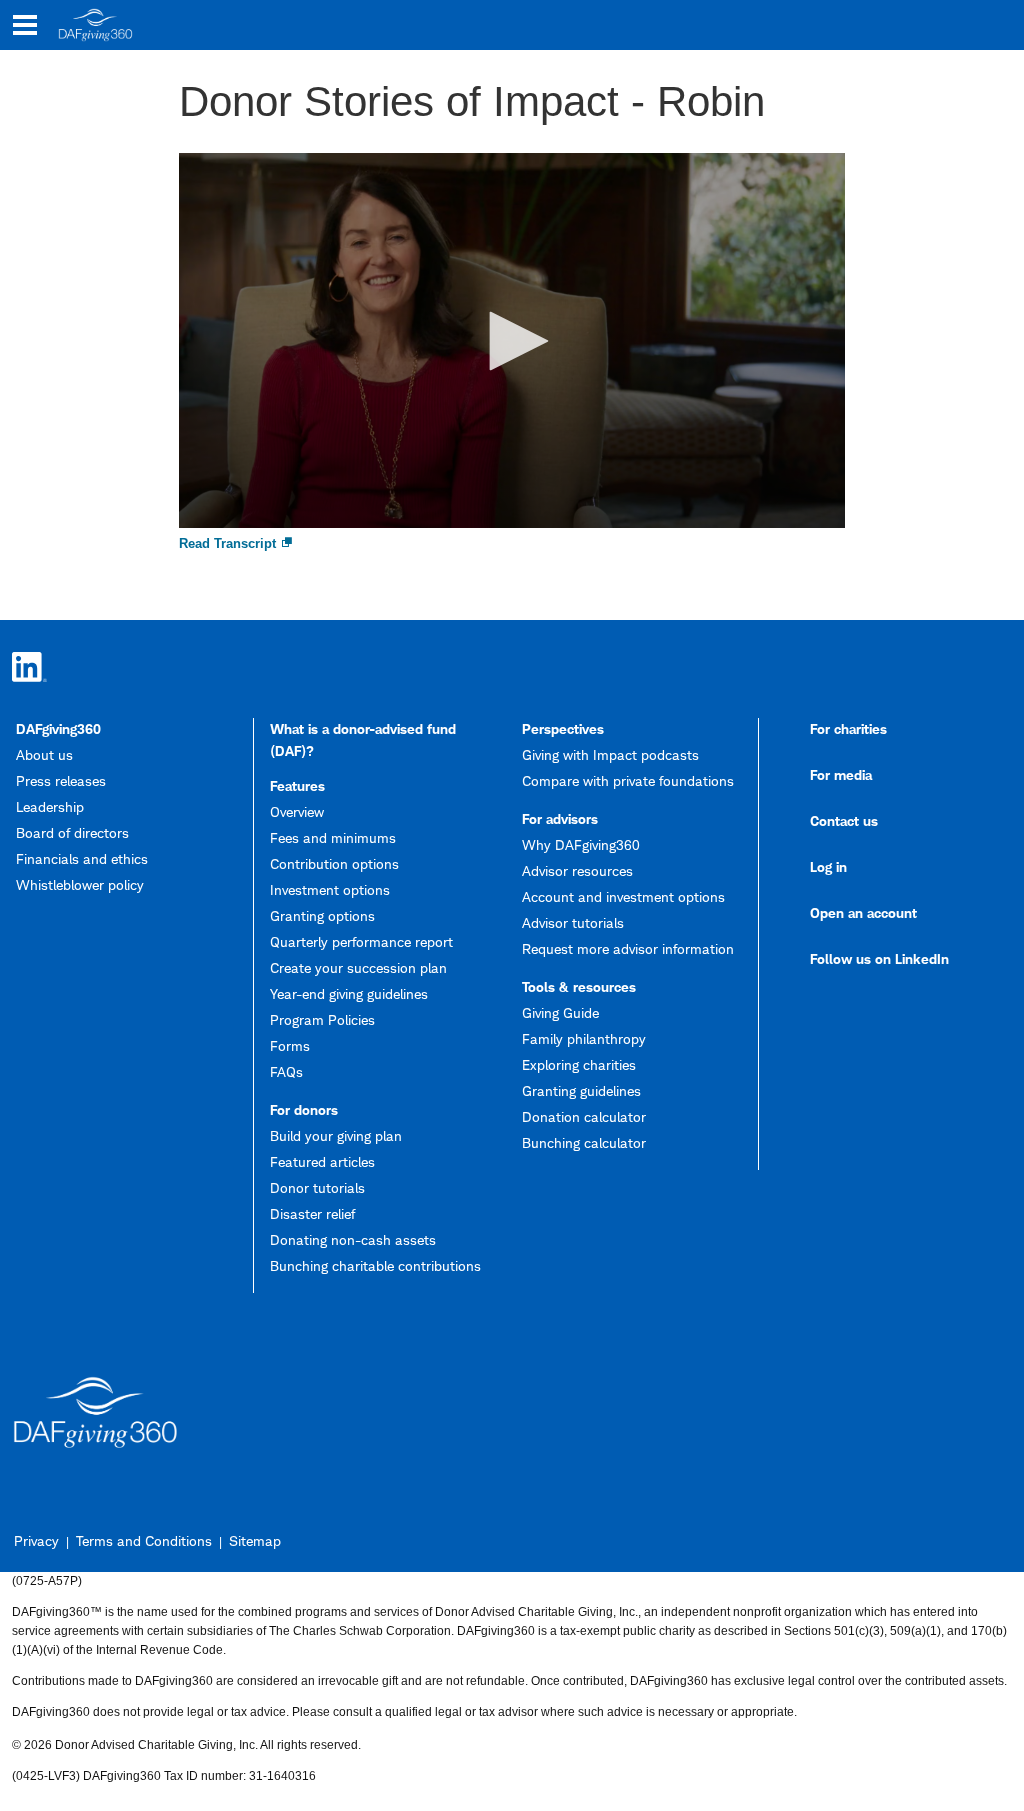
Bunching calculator (584, 1142)
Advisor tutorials (573, 922)
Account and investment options (623, 896)
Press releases (61, 780)
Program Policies (322, 1019)
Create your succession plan (358, 967)
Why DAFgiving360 (581, 844)
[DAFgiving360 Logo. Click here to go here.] (95, 25)
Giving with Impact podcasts (610, 754)
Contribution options (334, 863)
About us (44, 754)
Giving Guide (560, 1012)
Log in (828, 866)
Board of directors (72, 832)
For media (841, 774)
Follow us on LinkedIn (879, 958)
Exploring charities (579, 1064)
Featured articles (322, 1161)
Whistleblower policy (80, 884)
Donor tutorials (317, 1187)
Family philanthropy (584, 1038)
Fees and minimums (333, 837)
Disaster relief (312, 1213)
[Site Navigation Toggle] (25, 25)
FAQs (286, 1071)
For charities (848, 728)
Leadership (50, 806)
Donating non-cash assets (353, 1239)
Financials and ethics (82, 858)
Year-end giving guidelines (349, 993)
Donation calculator (584, 1116)
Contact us (844, 820)
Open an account (863, 912)
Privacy (36, 1540)
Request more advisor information (628, 948)
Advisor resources (577, 870)
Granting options (322, 915)
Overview (297, 811)
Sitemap (255, 1540)
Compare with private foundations (628, 780)
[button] (512, 341)
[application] (512, 340)
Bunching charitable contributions (375, 1265)
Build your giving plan (336, 1135)
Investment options (330, 889)
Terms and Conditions (144, 1540)
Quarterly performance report (361, 941)
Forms (290, 1045)
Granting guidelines (581, 1090)
